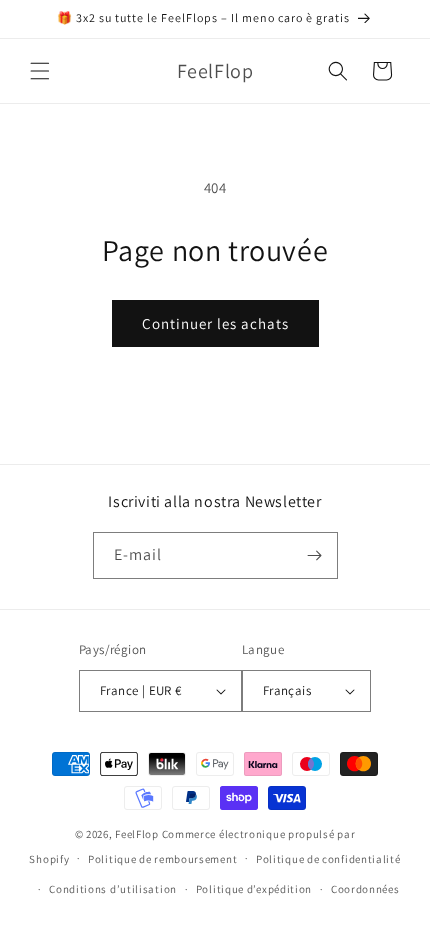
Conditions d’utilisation (113, 889)
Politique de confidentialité (328, 859)
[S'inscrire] (315, 555)
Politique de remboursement (162, 859)
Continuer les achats (215, 323)
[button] (40, 71)
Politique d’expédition (254, 889)
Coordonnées (365, 889)
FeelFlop (137, 834)
